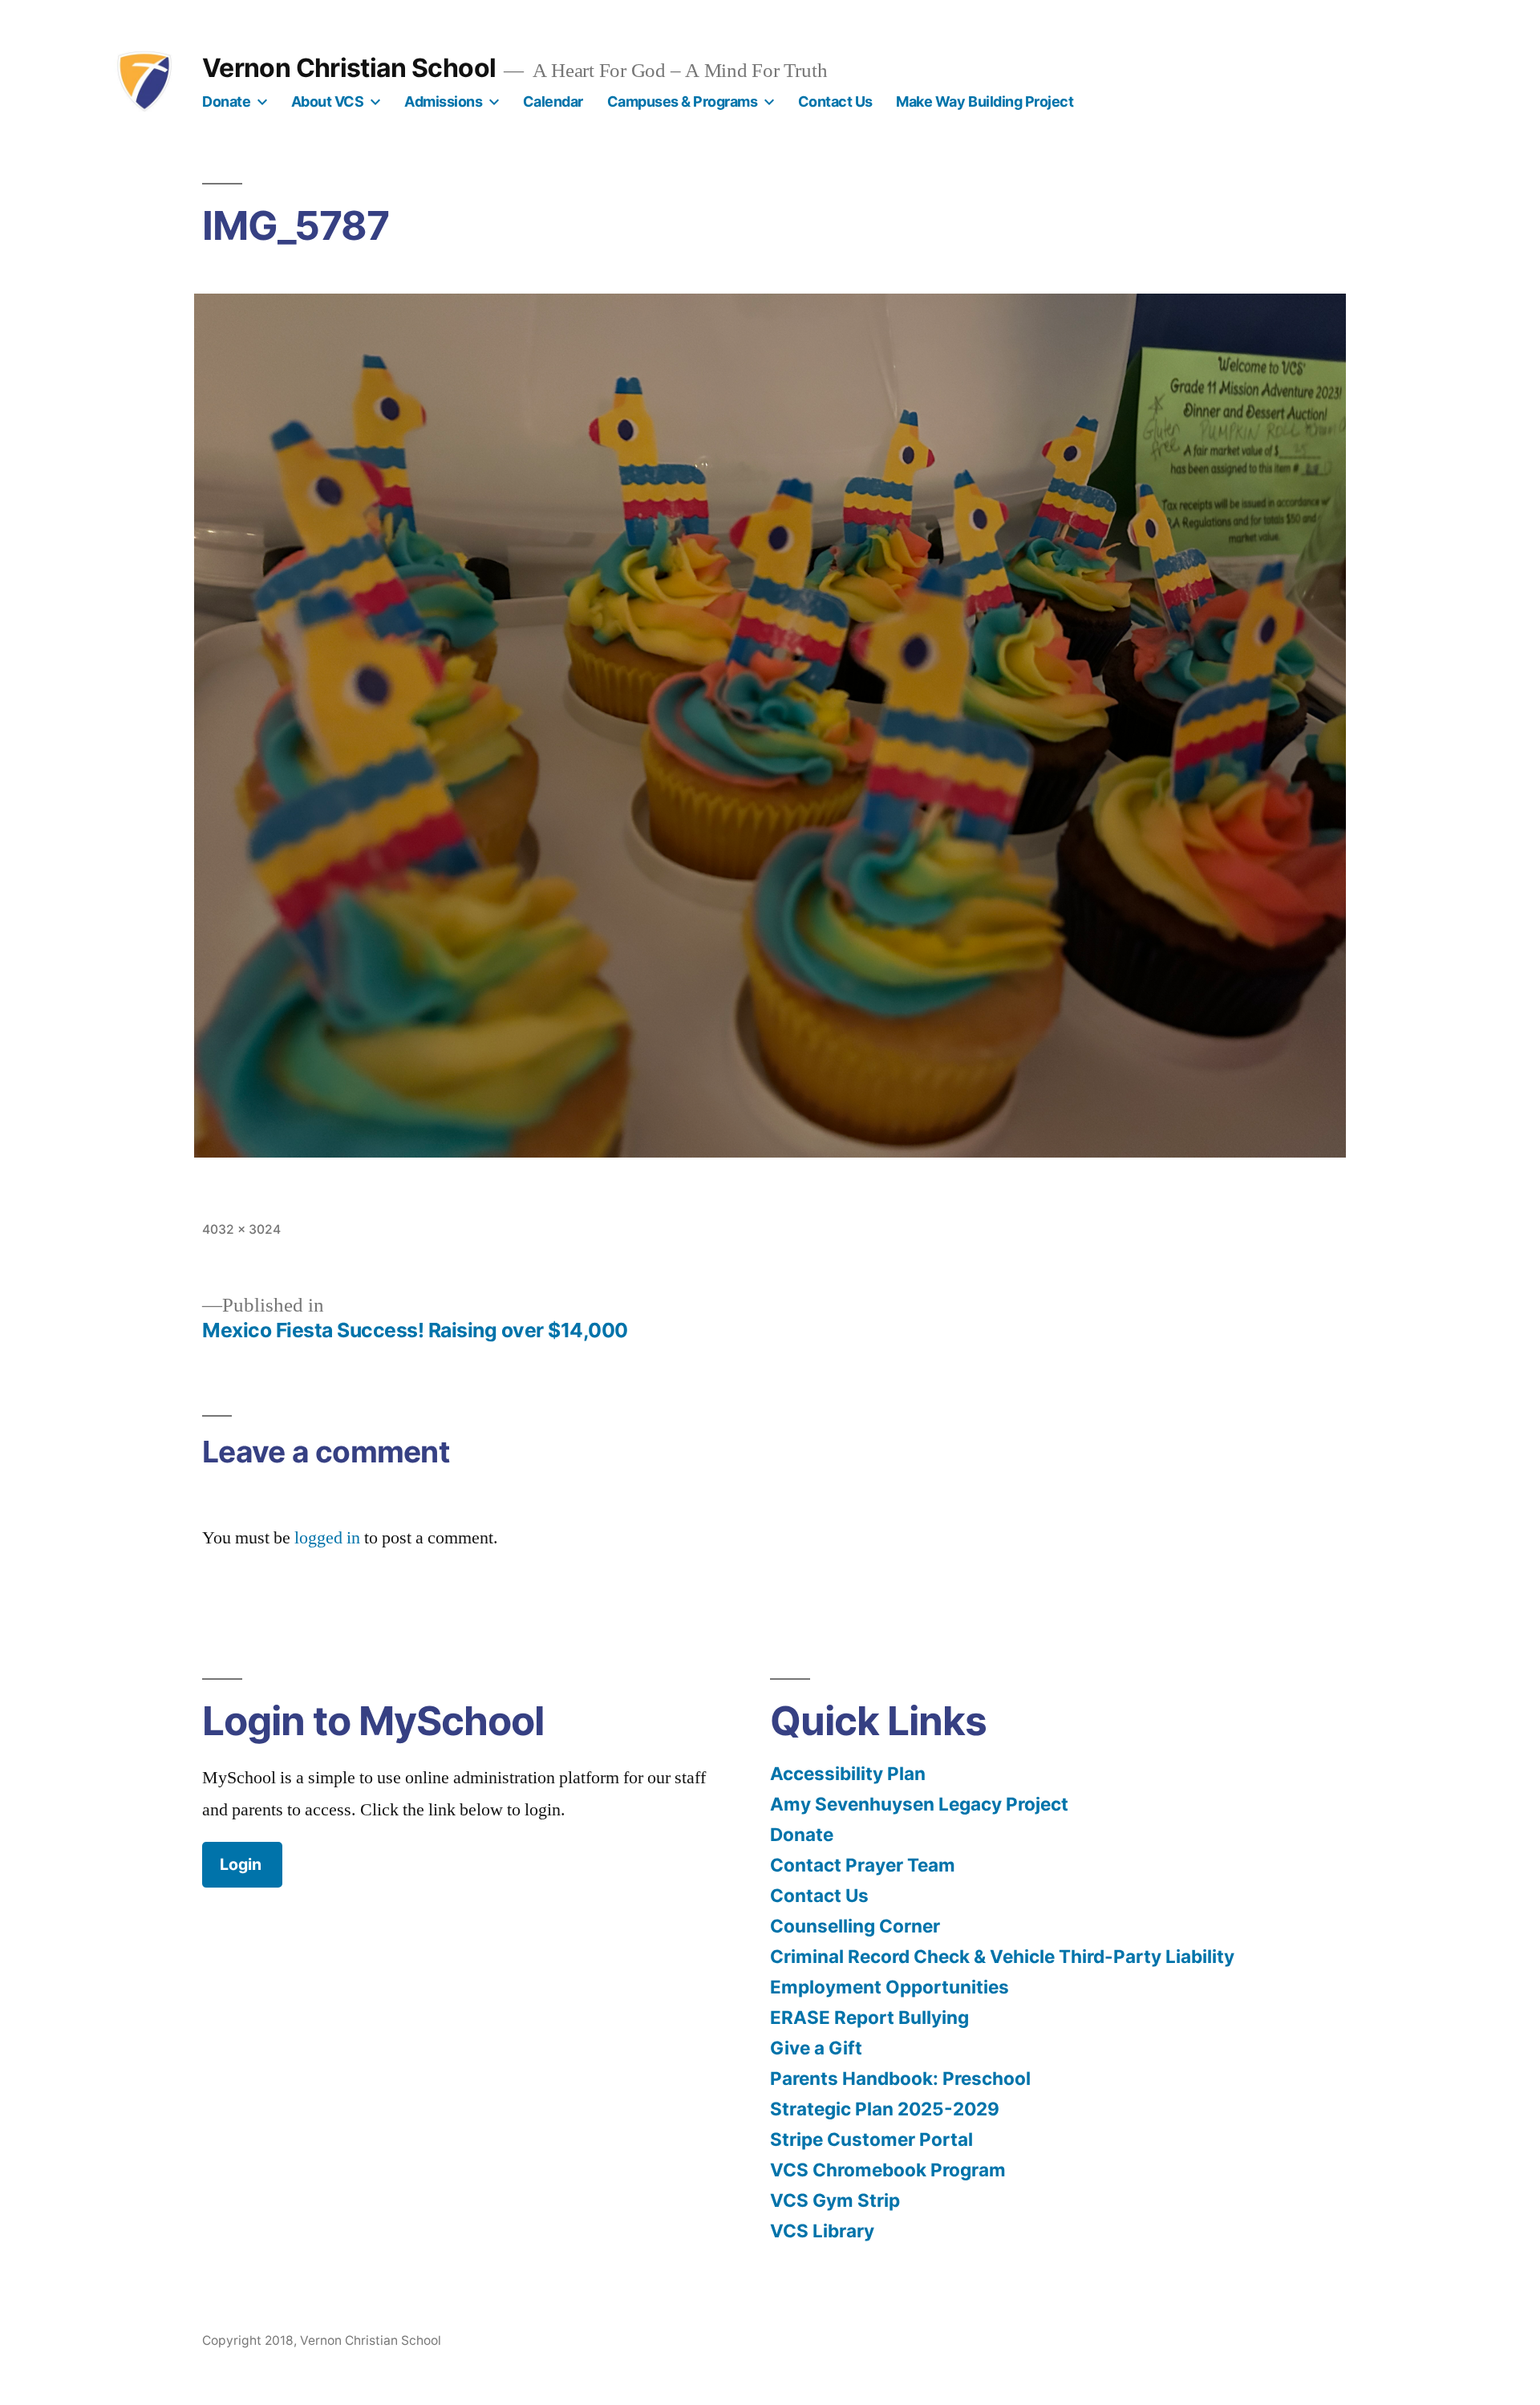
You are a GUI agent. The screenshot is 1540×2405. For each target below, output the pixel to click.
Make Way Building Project (985, 101)
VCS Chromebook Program (888, 2170)
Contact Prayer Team (863, 1865)
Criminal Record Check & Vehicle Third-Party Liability (1002, 1956)
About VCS (328, 101)
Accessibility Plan (848, 1773)
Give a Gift (816, 2048)
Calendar (553, 101)
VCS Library (822, 2231)
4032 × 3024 (241, 1229)
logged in (327, 1538)
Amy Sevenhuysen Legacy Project (919, 1804)
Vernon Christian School (349, 68)
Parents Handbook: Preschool (900, 2078)
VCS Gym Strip (835, 2200)
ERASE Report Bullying (869, 2017)
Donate (226, 101)
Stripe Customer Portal (871, 2139)
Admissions (443, 101)
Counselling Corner (855, 1926)
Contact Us (835, 101)
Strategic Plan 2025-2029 (885, 2109)
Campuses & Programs (683, 101)
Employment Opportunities (890, 1987)
